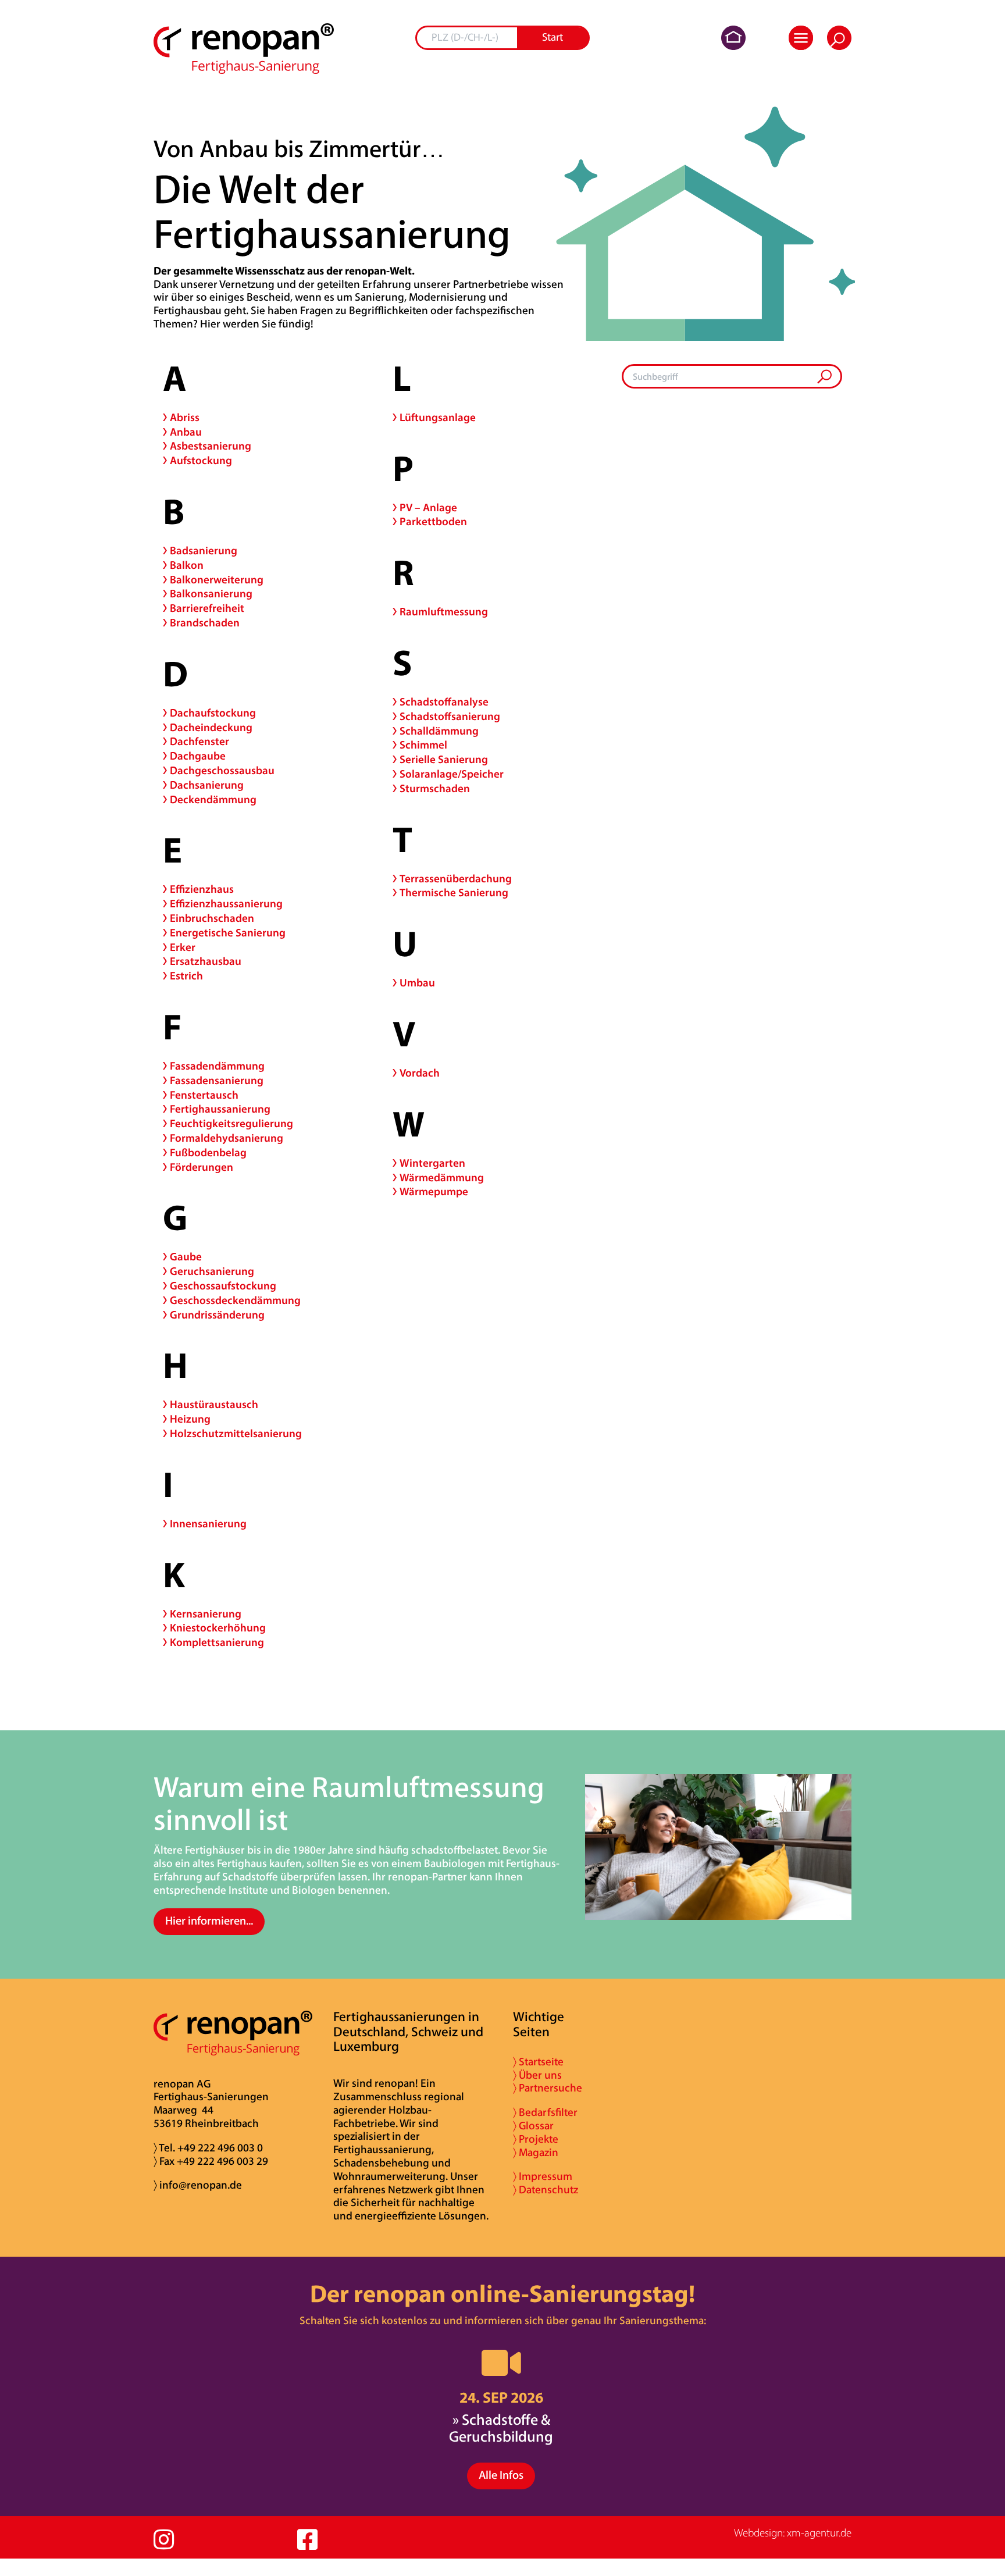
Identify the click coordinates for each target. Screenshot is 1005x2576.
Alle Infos (501, 2476)
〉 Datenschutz (546, 2191)
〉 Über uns (537, 2076)
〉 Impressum (543, 2177)
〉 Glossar (533, 2127)
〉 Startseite (538, 2063)
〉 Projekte (536, 2140)
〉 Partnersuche (548, 2089)
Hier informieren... (209, 1922)
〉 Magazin (536, 2153)
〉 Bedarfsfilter (545, 2113)
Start (553, 38)
